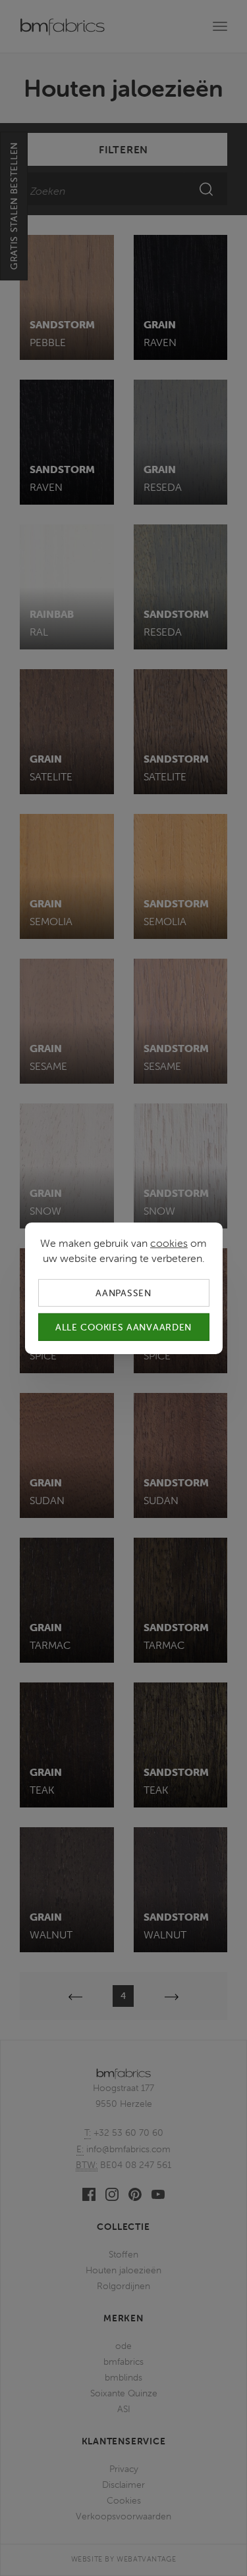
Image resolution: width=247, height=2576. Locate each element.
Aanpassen (123, 1292)
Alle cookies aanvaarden (123, 1327)
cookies (169, 1242)
